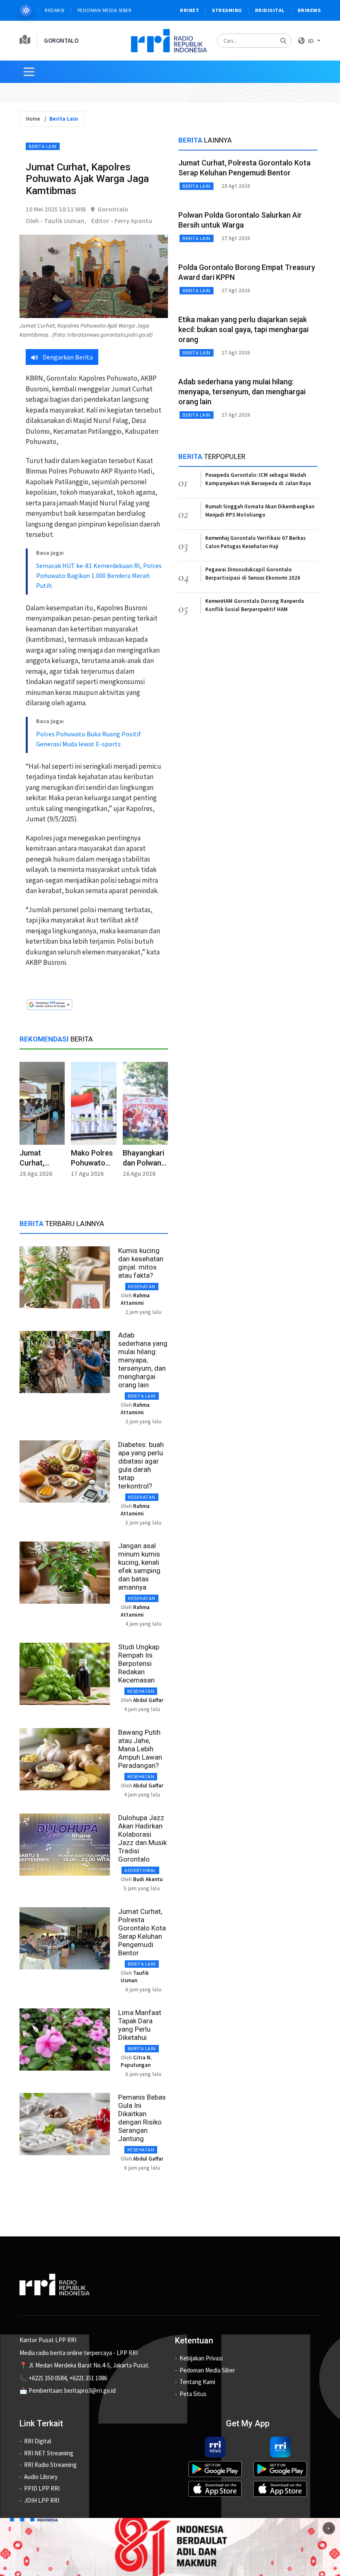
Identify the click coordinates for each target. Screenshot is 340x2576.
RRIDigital (270, 10)
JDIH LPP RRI (42, 2500)
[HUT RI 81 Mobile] (170, 2546)
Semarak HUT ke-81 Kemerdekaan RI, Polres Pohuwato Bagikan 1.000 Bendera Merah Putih (99, 575)
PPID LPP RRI (42, 2488)
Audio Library (41, 2477)
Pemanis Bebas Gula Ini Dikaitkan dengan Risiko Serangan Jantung (142, 2118)
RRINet (189, 10)
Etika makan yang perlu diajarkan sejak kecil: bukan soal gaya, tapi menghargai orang (243, 329)
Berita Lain (43, 146)
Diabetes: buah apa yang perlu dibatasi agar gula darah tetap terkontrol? (141, 1465)
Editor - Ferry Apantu (122, 221)
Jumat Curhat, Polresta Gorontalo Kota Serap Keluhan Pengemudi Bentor (142, 1932)
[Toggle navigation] (29, 72)
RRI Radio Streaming (50, 2465)
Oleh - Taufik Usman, (56, 221)
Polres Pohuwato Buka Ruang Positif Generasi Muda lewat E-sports (89, 739)
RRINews (309, 10)
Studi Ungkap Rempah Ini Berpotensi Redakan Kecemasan (139, 1663)
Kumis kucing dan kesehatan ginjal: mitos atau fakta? (141, 1263)
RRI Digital (38, 2441)
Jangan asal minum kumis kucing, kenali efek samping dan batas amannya (139, 1566)
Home (33, 119)
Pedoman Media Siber (105, 10)
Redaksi (55, 10)
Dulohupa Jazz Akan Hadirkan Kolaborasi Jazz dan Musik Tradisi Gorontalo (142, 1838)
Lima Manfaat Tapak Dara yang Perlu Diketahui (140, 2025)
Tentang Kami (197, 2382)
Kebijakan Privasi (201, 2358)
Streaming (227, 10)
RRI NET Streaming (49, 2453)
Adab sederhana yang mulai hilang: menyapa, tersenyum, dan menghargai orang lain (143, 1360)
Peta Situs (193, 2394)
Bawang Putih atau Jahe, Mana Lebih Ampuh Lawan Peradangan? (140, 1749)
